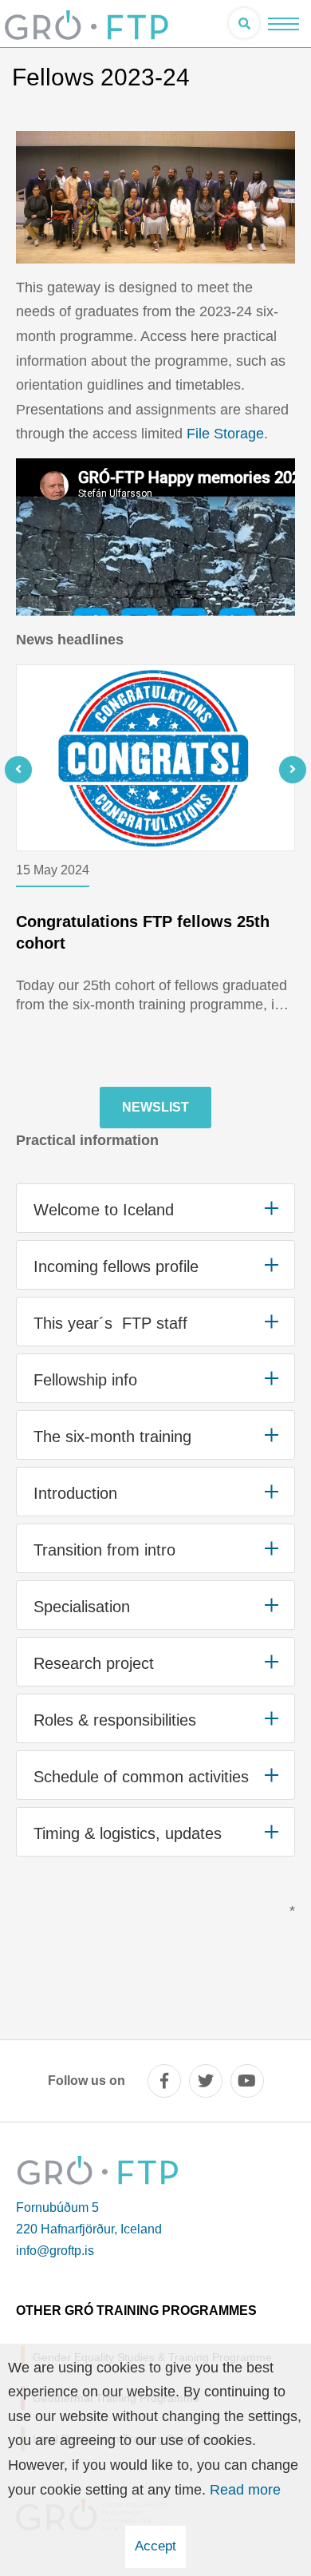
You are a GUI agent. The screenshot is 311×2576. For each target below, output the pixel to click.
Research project (94, 1663)
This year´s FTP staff (110, 1323)
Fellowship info (85, 1380)
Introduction (75, 1493)
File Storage (225, 434)
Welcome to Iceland (104, 1210)
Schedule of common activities (141, 1777)
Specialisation (82, 1607)
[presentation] (44, 770)
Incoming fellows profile (116, 1266)
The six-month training (112, 1437)
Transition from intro (104, 1550)
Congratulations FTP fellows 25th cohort (143, 932)
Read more (245, 2490)
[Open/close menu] (283, 24)
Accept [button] (155, 2546)
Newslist (155, 1107)
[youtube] (247, 2081)
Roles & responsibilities (115, 1720)
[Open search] (244, 23)
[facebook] (164, 2081)
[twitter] (206, 2081)
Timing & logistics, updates (128, 1833)
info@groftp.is (55, 2251)
